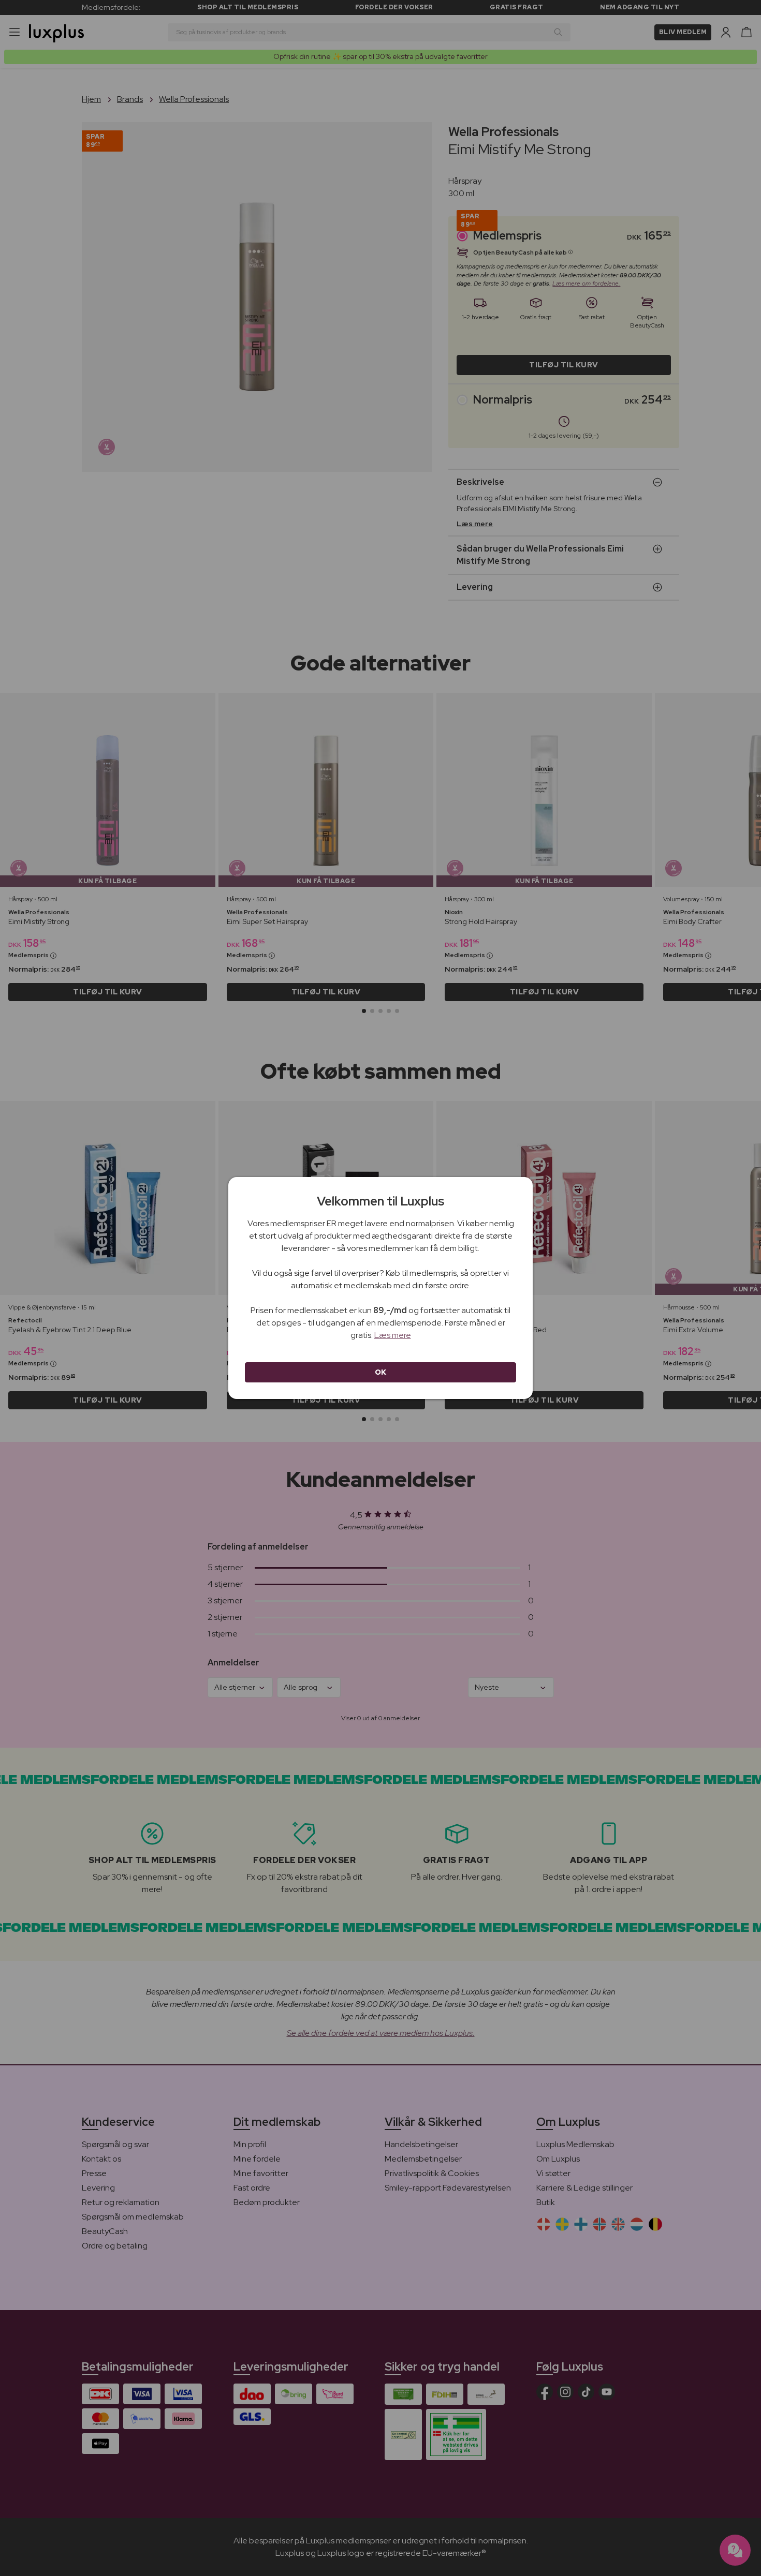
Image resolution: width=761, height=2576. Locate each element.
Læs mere (393, 1335)
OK (381, 1372)
